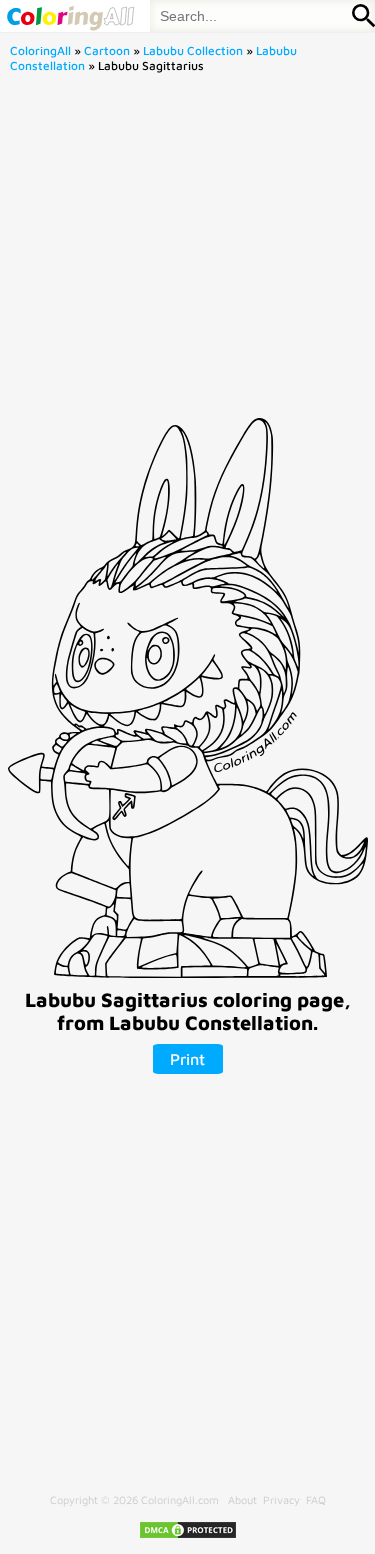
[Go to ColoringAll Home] (70, 16)
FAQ (316, 1499)
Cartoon (107, 50)
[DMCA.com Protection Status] (188, 1535)
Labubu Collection (193, 50)
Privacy (281, 1499)
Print (187, 1059)
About (242, 1499)
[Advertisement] (187, 251)
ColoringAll (40, 50)
